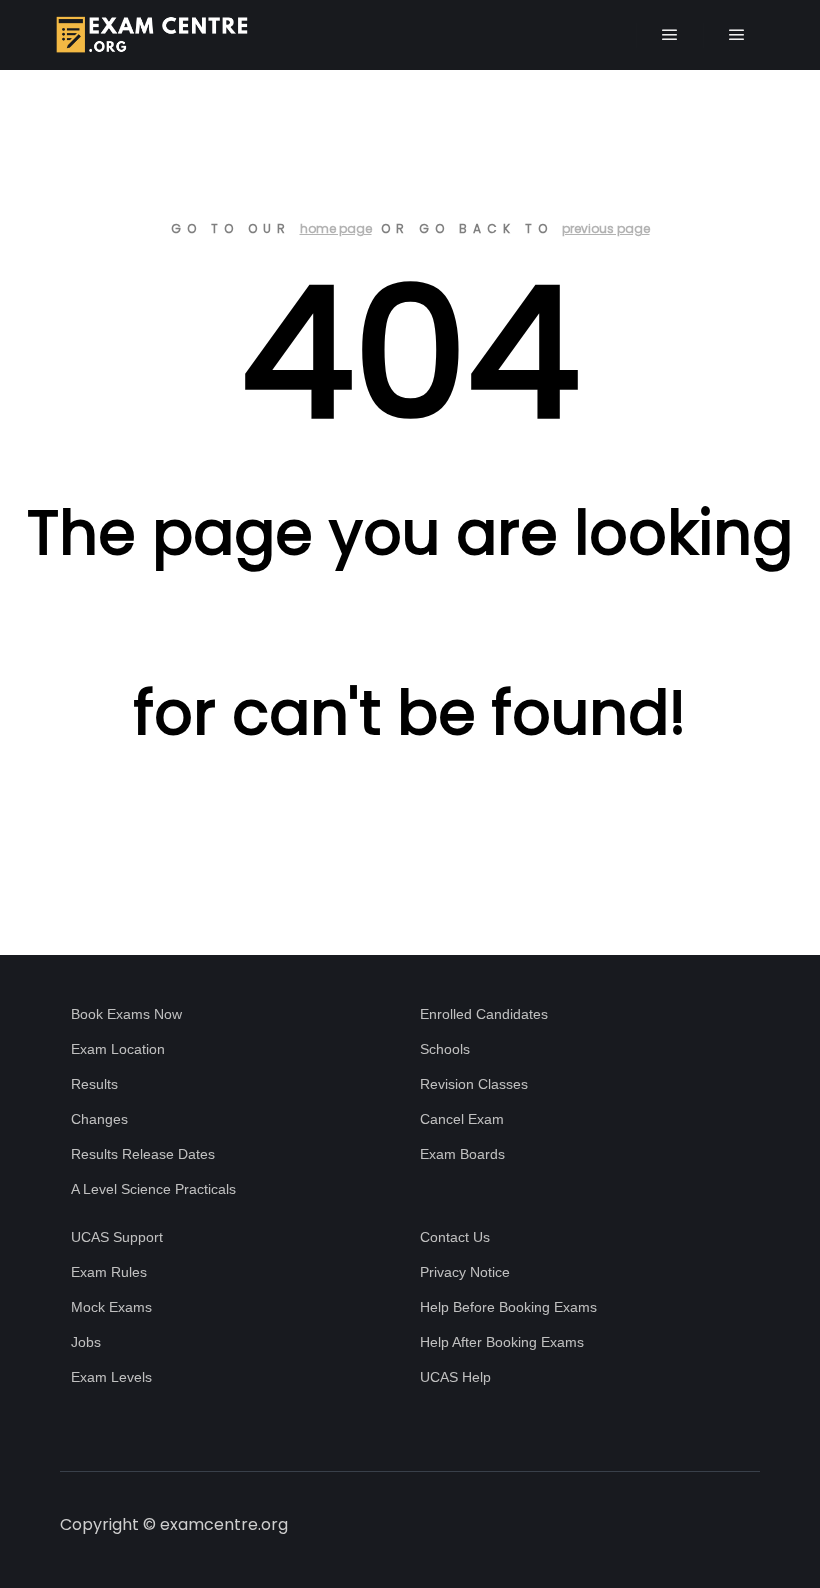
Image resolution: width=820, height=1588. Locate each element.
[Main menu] (670, 35)
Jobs (86, 1342)
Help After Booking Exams (502, 1342)
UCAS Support (117, 1237)
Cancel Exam (462, 1119)
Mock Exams (111, 1307)
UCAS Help (455, 1377)
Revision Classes (474, 1084)
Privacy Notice (465, 1272)
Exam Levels (111, 1377)
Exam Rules (109, 1272)
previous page (606, 228)
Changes (99, 1119)
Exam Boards (462, 1154)
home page (336, 228)
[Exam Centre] (150, 35)
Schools (445, 1049)
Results (94, 1084)
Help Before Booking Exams (508, 1307)
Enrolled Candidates (484, 1014)
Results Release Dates (143, 1154)
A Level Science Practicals (153, 1189)
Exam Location (118, 1049)
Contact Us (455, 1237)
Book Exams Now (126, 1014)
